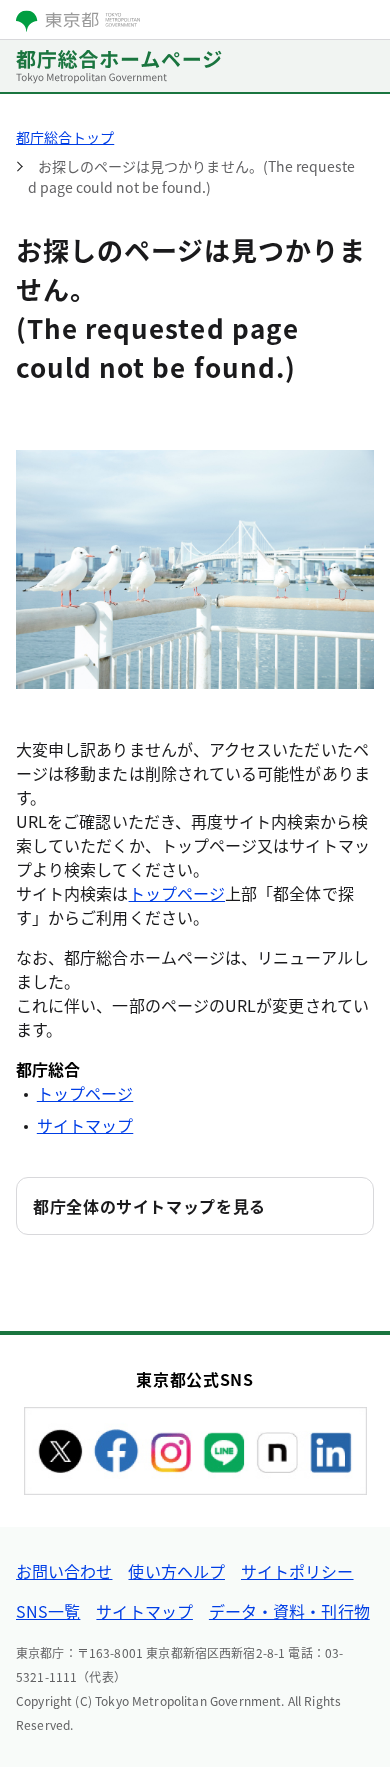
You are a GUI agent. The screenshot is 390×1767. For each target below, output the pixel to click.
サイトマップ (85, 1125)
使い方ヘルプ (176, 1571)
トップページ (177, 893)
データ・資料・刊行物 (289, 1611)
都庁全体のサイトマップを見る (149, 1206)
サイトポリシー (297, 1571)
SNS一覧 (48, 1611)
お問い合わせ (64, 1571)
